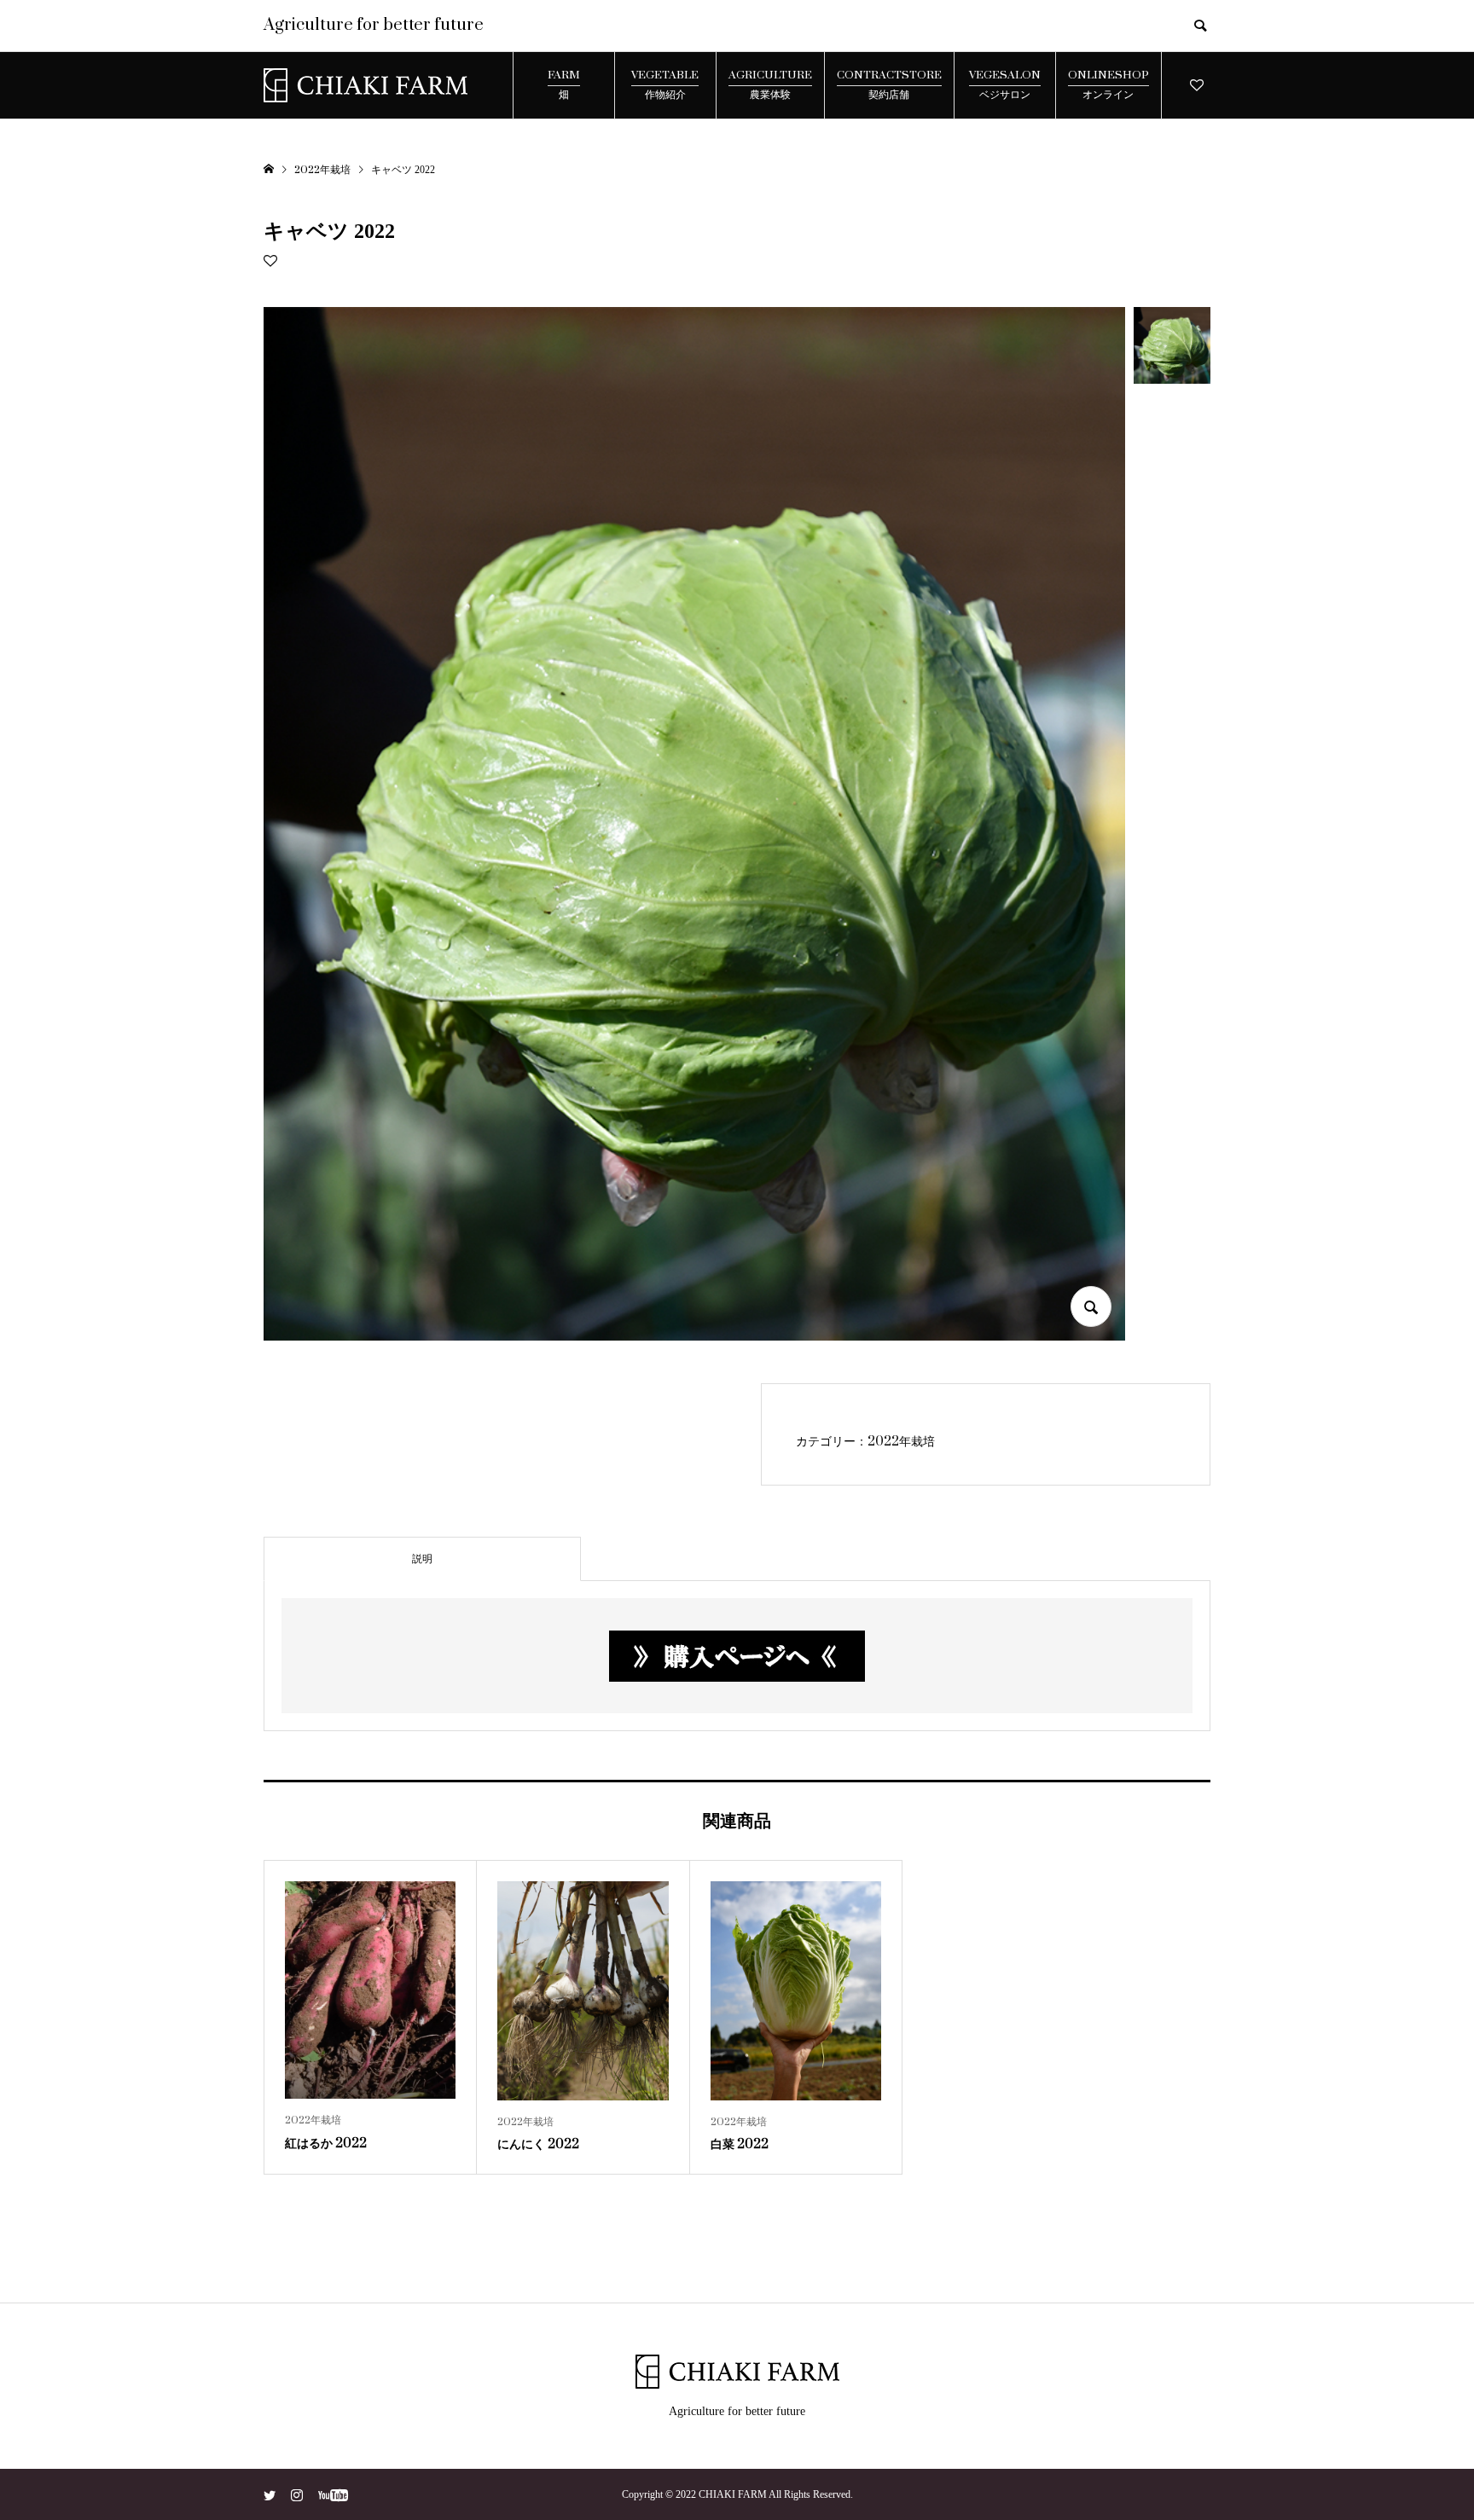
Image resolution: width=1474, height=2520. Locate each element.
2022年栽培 (901, 1442)
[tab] (422, 1559)
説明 (422, 1559)
